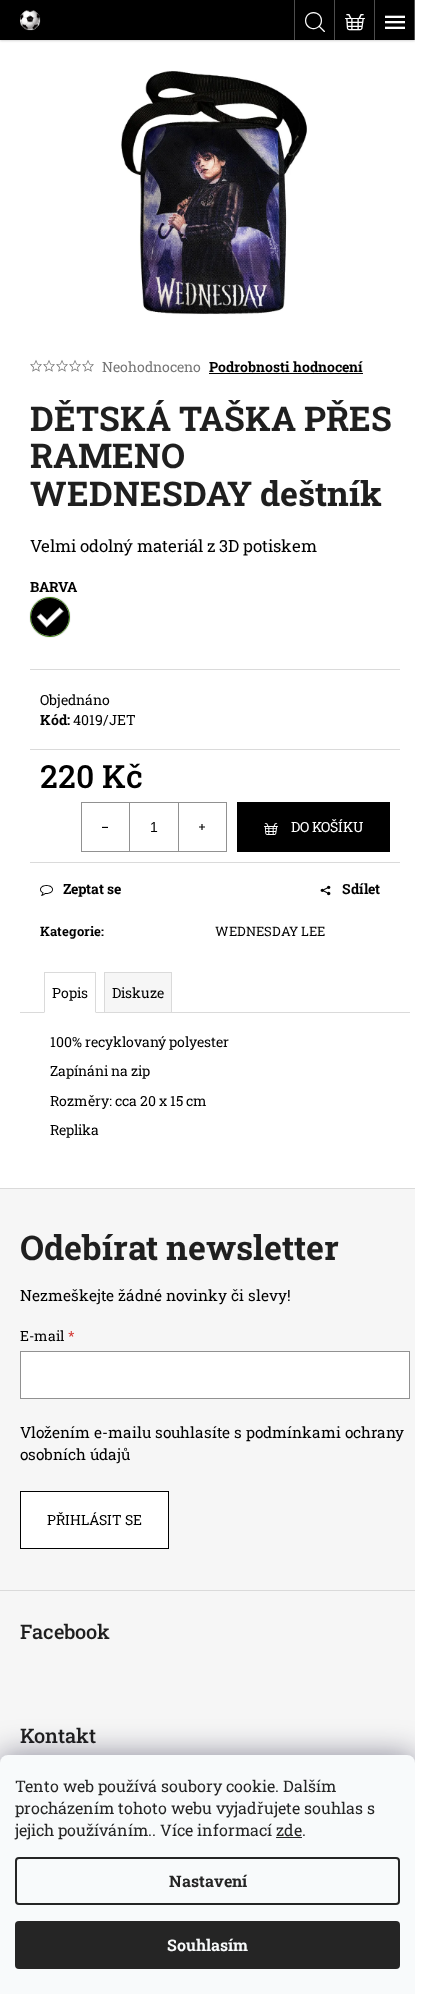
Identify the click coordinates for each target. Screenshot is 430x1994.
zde (289, 1829)
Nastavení (208, 1880)
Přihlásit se (94, 1519)
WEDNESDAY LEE (270, 931)
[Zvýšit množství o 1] (202, 827)
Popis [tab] (70, 992)
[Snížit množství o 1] (106, 827)
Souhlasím (207, 1944)
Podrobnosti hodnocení (286, 366)
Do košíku (327, 826)
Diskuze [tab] (138, 992)
